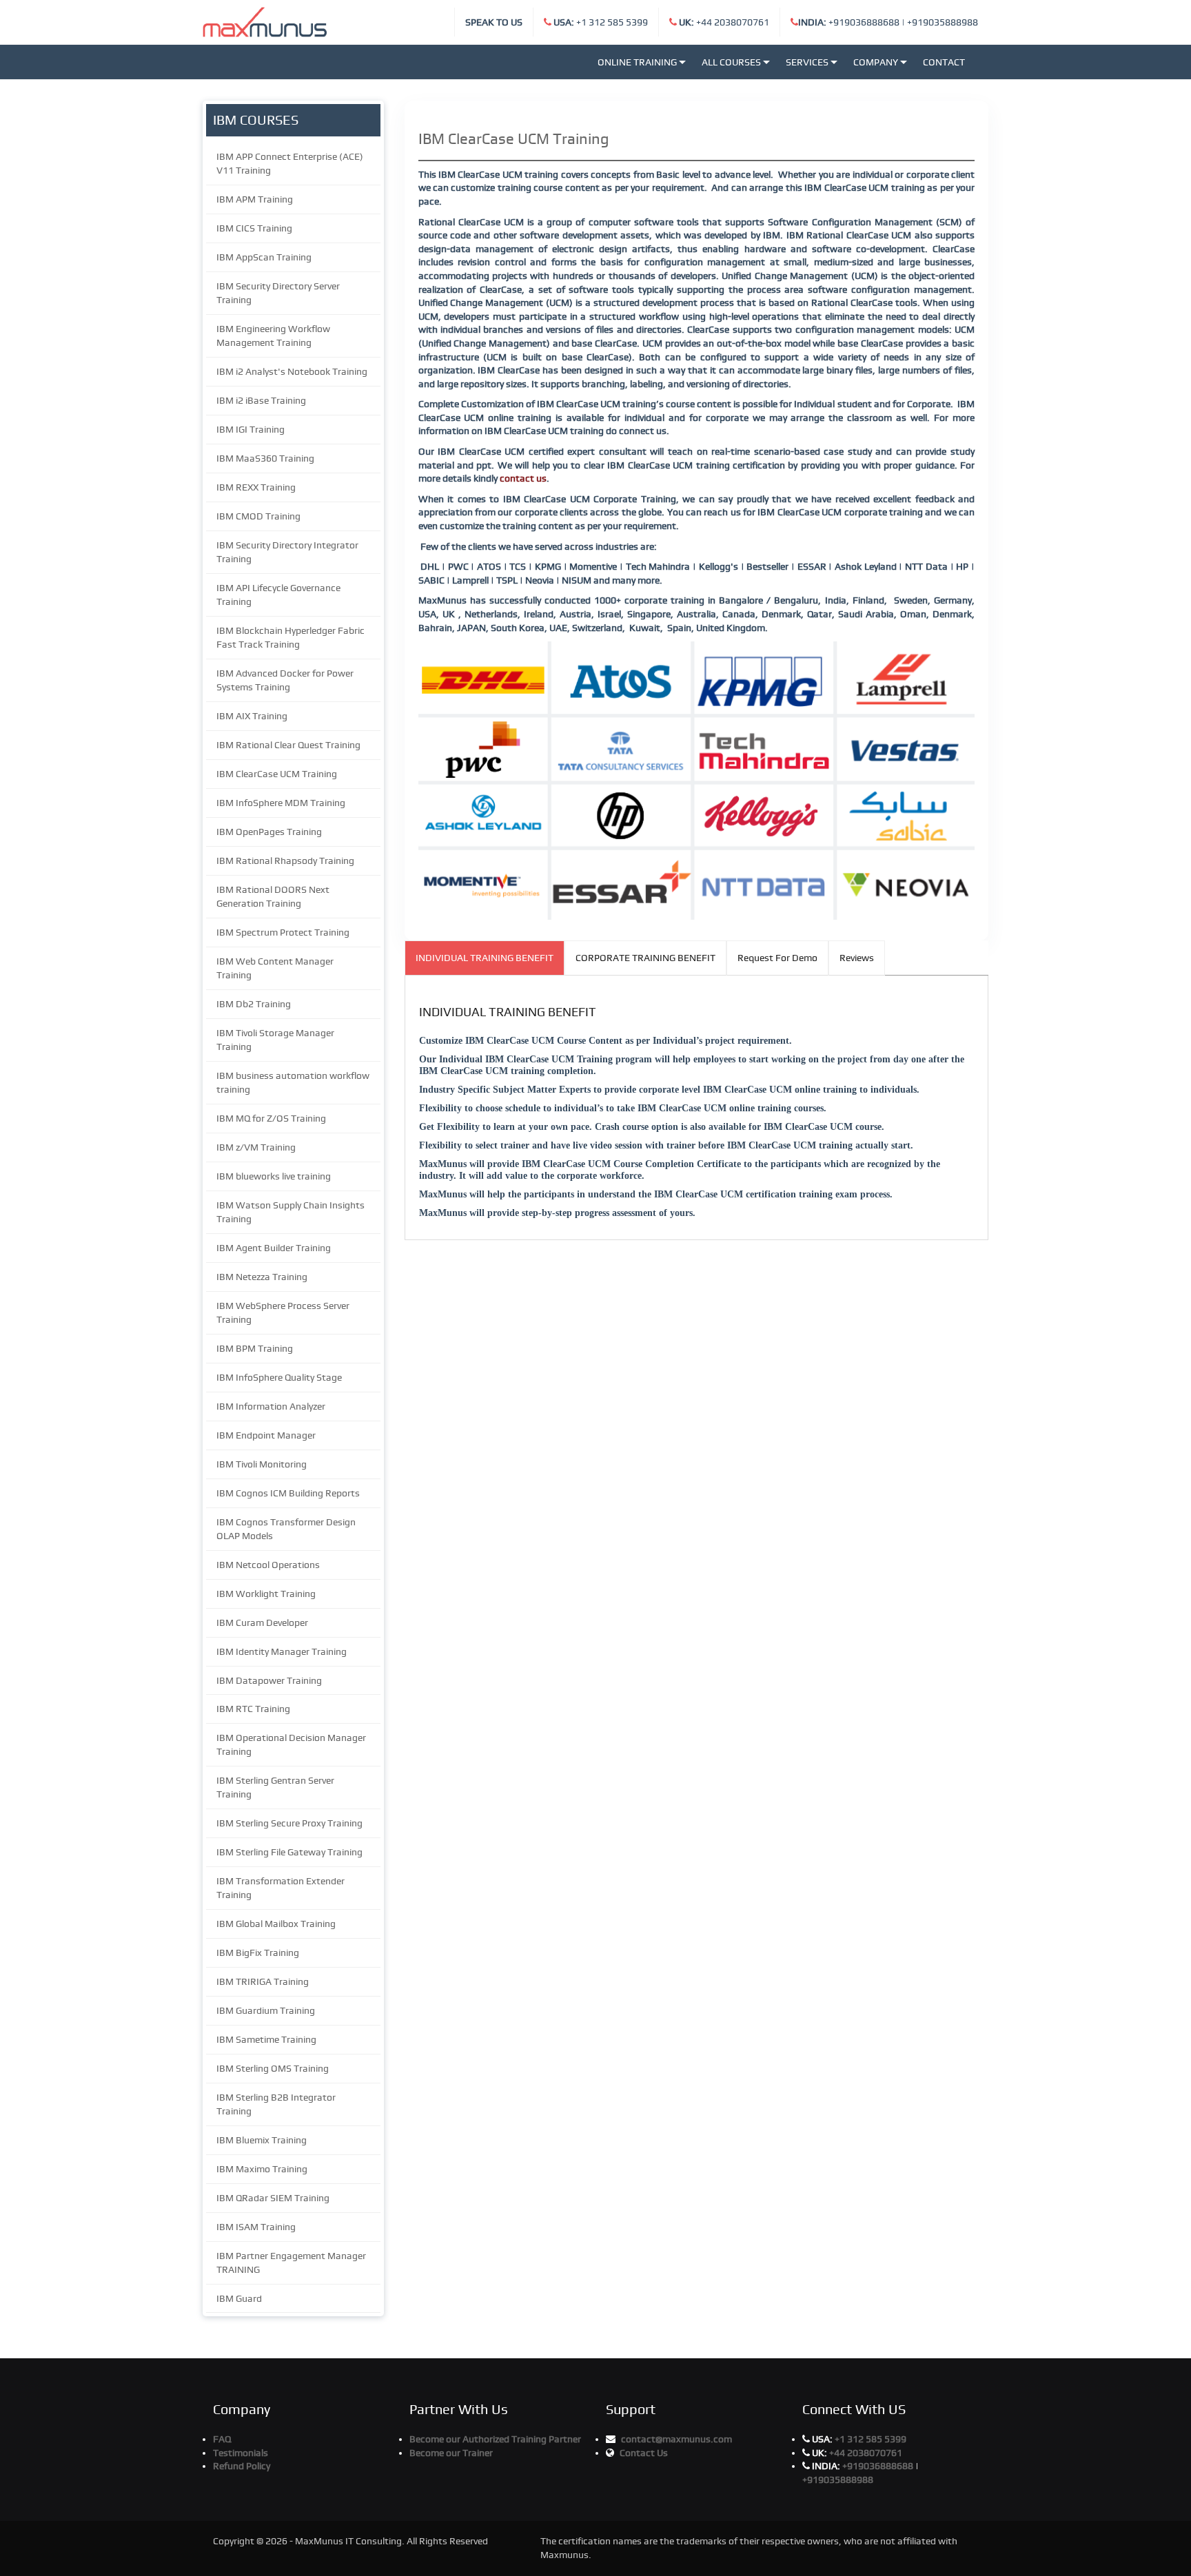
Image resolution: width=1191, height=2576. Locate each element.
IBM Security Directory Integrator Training (287, 552)
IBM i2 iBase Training (261, 400)
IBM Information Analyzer (271, 1406)
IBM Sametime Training (266, 2039)
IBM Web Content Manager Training (275, 968)
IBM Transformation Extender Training (281, 1888)
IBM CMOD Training (258, 516)
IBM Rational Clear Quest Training (288, 745)
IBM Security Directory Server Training (278, 293)
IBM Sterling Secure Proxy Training (289, 1823)
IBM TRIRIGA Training (263, 1981)
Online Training (637, 62)
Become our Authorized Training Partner (495, 2439)
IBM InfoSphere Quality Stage (279, 1377)
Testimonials (241, 2453)
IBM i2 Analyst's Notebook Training (292, 371)
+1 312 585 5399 (601, 22)
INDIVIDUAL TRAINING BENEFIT (485, 958)
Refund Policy (242, 2466)
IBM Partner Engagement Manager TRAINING (291, 2263)
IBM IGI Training (251, 429)
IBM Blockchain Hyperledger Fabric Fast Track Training (291, 637)
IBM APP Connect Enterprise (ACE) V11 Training (290, 163)
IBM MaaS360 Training (265, 458)
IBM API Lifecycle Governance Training (278, 595)
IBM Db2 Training (254, 1004)
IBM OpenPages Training (269, 832)
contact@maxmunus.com (676, 2439)
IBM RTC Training (253, 1709)
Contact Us (644, 2453)
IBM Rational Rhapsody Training (285, 861)
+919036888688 (849, 22)
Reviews (857, 958)
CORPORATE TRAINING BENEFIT (645, 958)
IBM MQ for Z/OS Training (271, 1118)
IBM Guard (239, 2298)
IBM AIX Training (252, 716)
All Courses (731, 62)
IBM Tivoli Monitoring (262, 1464)
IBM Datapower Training (269, 1680)
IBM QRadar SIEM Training (273, 2198)
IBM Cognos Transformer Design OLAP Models (286, 1529)
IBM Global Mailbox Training (276, 1924)
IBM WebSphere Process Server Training (283, 1312)
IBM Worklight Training (266, 1594)
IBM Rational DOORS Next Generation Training (273, 896)
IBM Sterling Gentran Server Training (275, 1787)
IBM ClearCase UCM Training (277, 774)
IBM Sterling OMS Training (273, 2068)
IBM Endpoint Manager (266, 1435)
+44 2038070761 (724, 22)
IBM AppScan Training (264, 257)
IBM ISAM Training (256, 2227)
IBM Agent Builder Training (274, 1248)
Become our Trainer (451, 2453)
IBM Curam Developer (262, 1622)
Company (876, 62)
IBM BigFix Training (258, 1952)
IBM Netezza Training (262, 1277)
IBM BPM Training (255, 1348)
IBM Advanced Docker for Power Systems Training (285, 680)
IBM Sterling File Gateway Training (289, 1852)
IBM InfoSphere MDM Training (281, 803)
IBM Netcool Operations (268, 1565)
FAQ (222, 2439)
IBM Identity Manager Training (282, 1651)
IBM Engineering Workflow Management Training (273, 336)
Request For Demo (777, 958)
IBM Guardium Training (266, 2010)
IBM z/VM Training (256, 1147)
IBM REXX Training (256, 487)
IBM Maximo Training (262, 2169)
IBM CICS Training (254, 228)
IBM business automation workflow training (293, 1082)
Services (807, 62)
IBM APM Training (255, 199)
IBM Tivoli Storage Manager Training (275, 1040)
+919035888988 (943, 22)
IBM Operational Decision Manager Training (291, 1744)
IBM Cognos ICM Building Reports (288, 1493)
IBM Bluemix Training (262, 2140)
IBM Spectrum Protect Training (283, 932)
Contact (944, 62)
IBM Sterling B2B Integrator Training (276, 2104)
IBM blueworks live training (274, 1176)
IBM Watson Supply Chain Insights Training (291, 1212)
